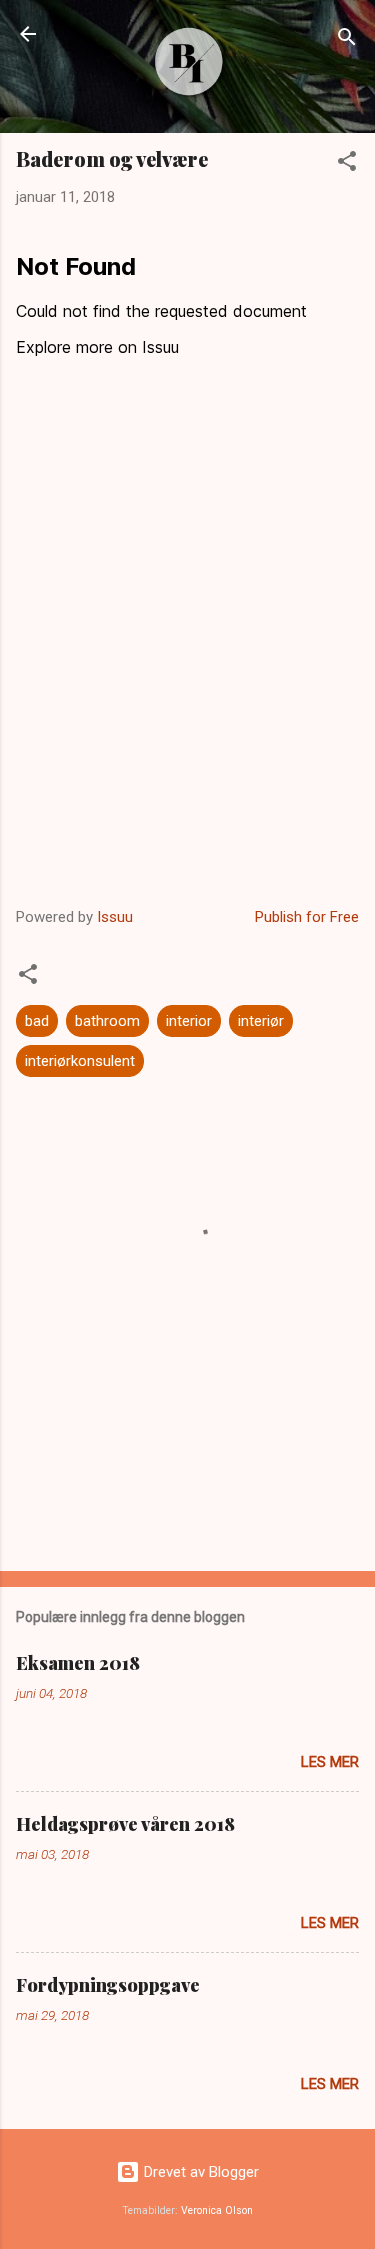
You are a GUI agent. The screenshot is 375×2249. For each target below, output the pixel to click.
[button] (347, 164)
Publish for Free (307, 917)
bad (37, 1021)
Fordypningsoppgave (108, 1985)
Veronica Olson (217, 2210)
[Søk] (347, 40)
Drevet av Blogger (199, 2172)
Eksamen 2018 (78, 1663)
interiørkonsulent (80, 1061)
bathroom (107, 1021)
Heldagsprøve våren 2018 (125, 1824)
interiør (261, 1021)
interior (189, 1021)
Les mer (330, 1762)
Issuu (115, 917)
